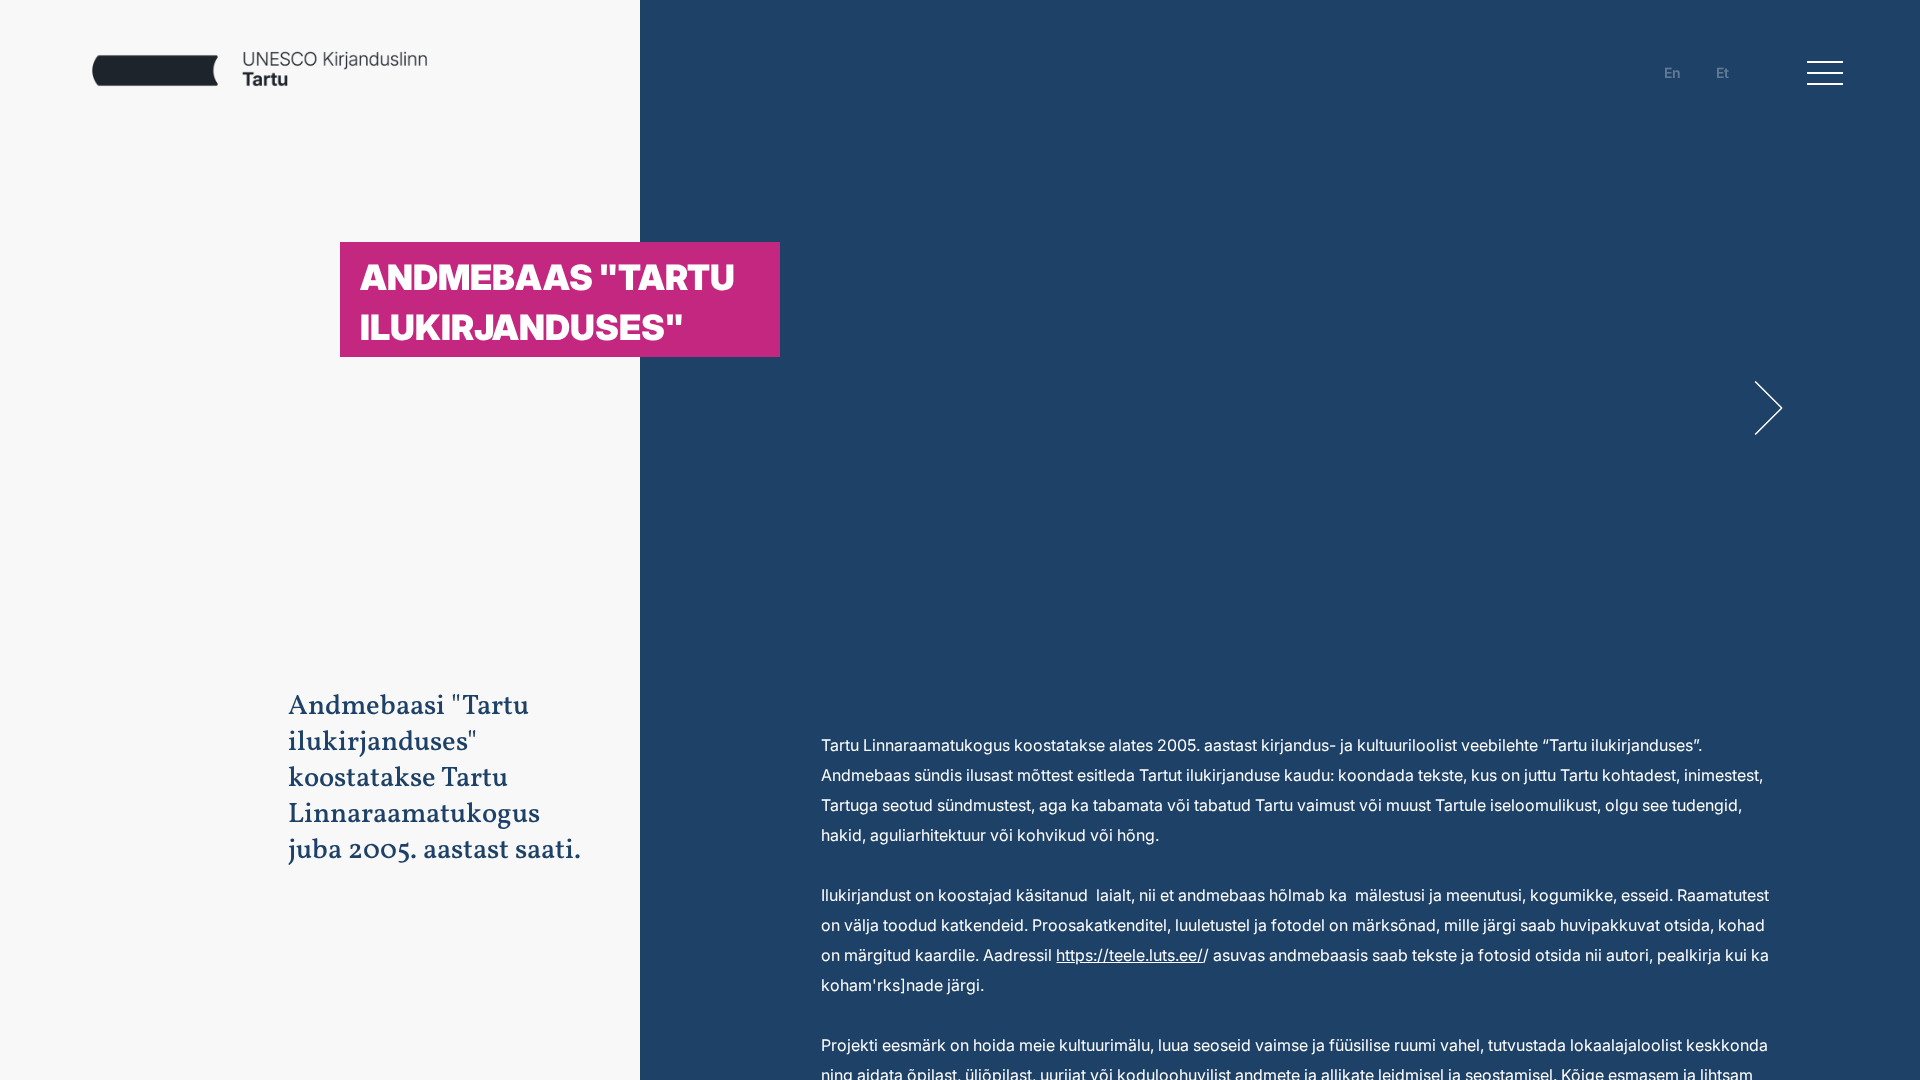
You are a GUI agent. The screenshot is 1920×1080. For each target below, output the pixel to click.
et (1722, 72)
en (1672, 72)
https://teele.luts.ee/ (1129, 955)
